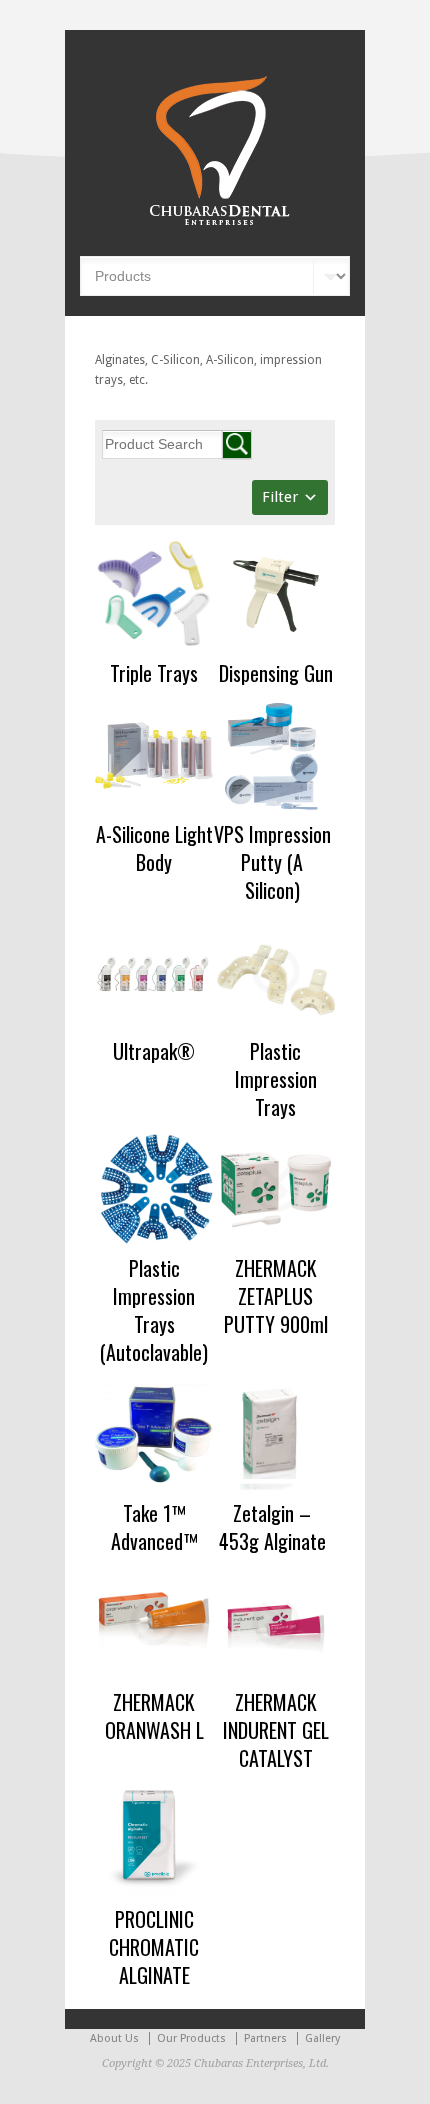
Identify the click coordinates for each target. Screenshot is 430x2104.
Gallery (322, 2038)
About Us (114, 2038)
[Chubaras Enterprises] (215, 226)
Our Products (191, 2038)
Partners (265, 2038)
